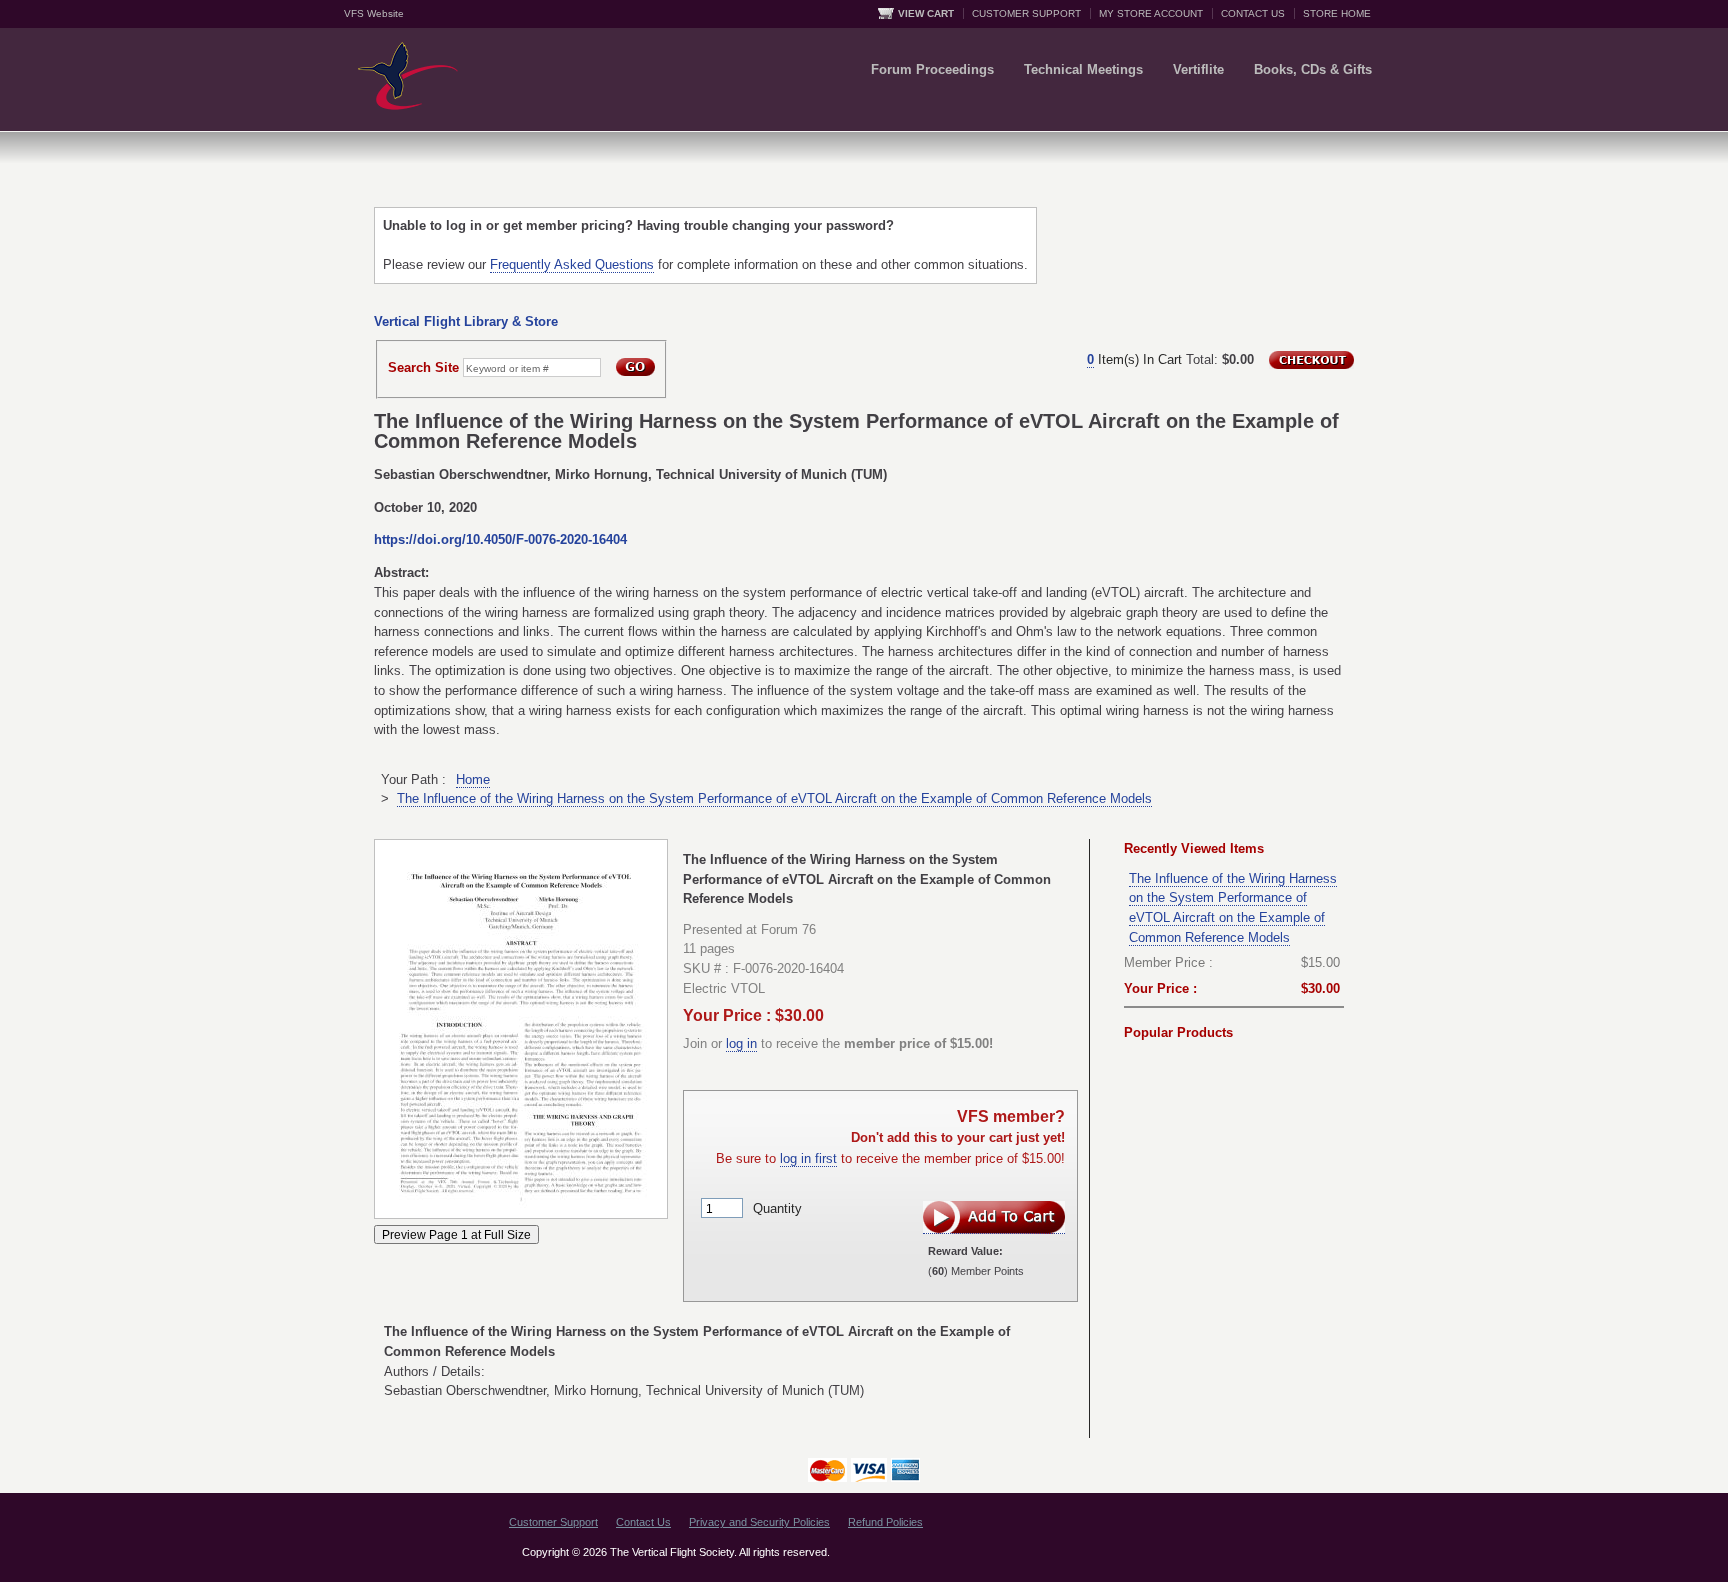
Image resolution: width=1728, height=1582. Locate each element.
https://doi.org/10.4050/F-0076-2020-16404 (500, 539)
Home (473, 779)
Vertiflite (1198, 69)
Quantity (777, 1208)
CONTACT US (1253, 13)
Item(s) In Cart (1134, 359)
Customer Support (553, 1522)
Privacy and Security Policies (759, 1522)
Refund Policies (885, 1522)
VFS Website (374, 13)
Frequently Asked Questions (572, 264)
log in (741, 1043)
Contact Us (643, 1522)
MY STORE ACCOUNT (1151, 13)
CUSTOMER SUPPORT (1026, 13)
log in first (808, 1158)
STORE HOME (1337, 13)
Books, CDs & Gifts (1313, 69)
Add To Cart (994, 1217)
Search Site (423, 367)
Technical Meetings (1083, 69)
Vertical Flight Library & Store (466, 321)
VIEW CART (926, 13)
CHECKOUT (1311, 360)
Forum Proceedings (932, 69)
